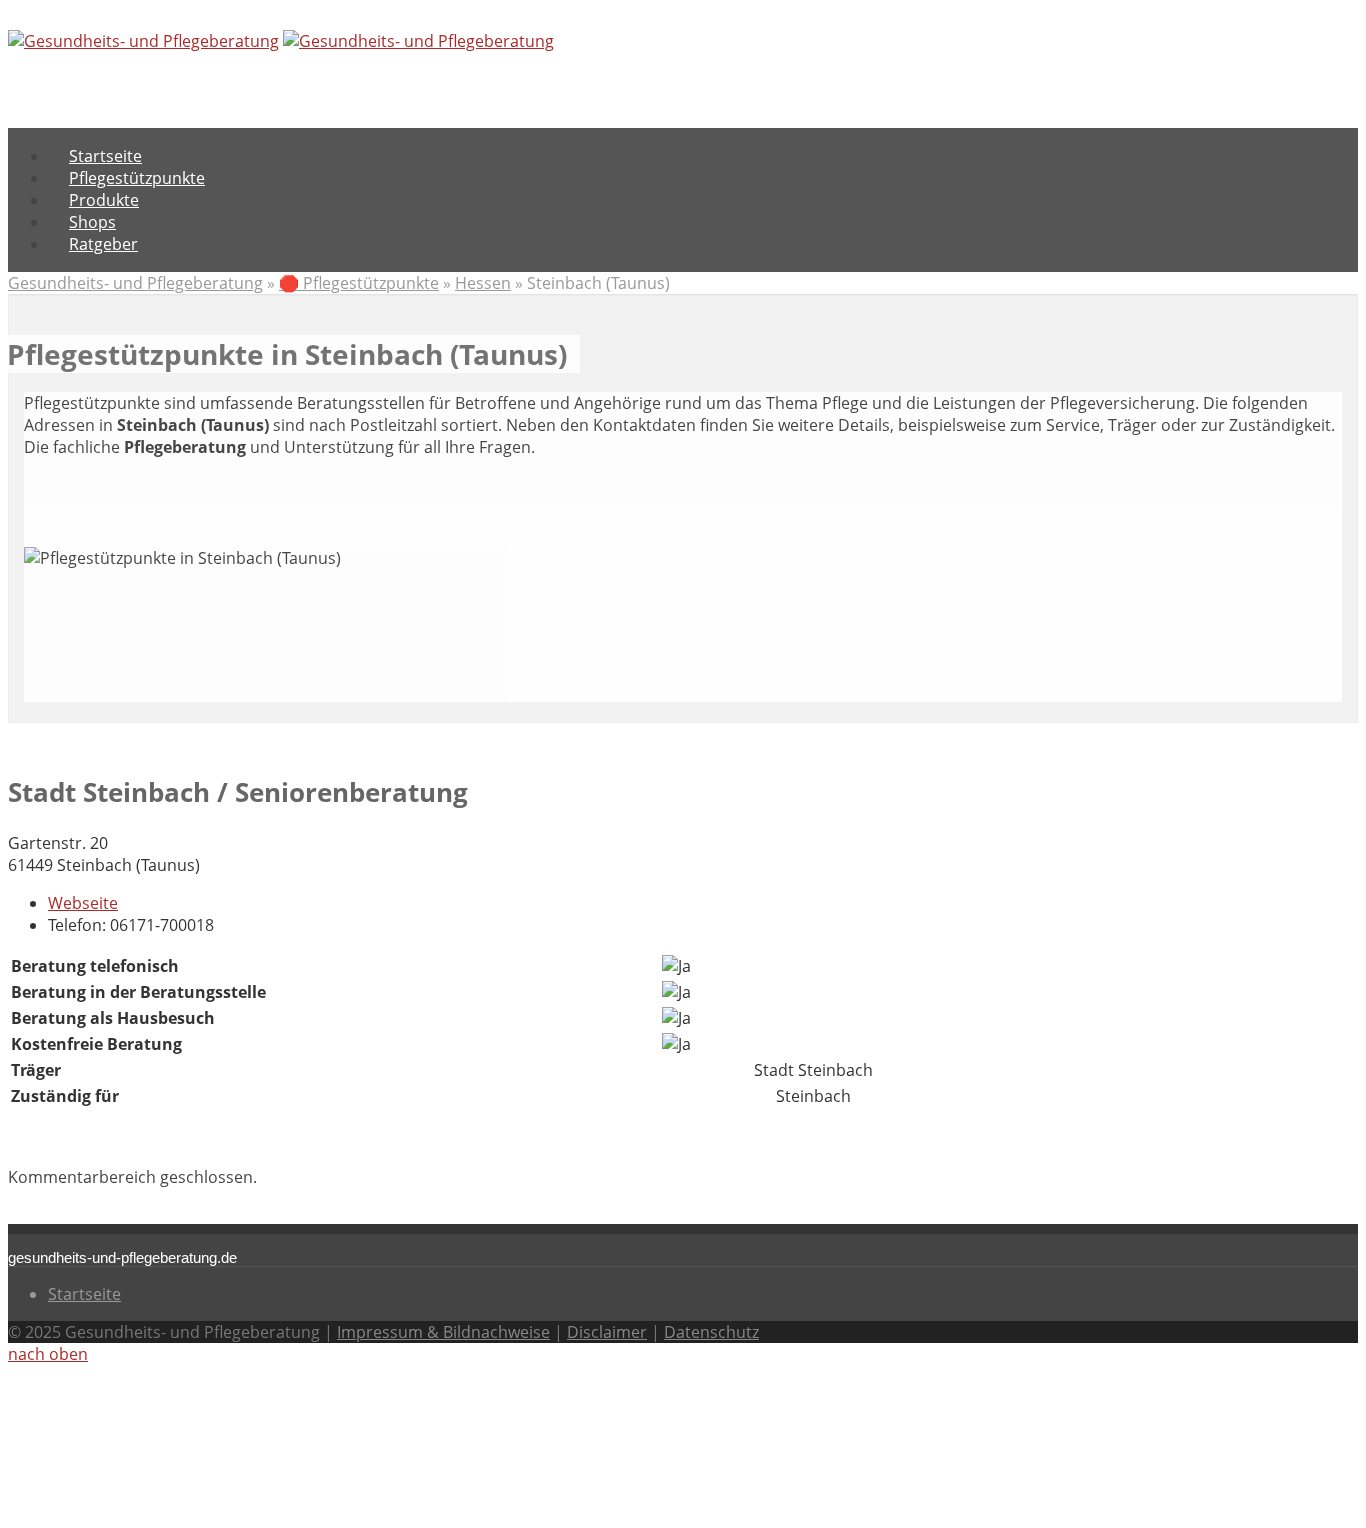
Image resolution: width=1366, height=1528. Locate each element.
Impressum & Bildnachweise (443, 1332)
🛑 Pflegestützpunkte (359, 283)
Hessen (483, 283)
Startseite (84, 1294)
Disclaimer (607, 1332)
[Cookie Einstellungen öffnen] (158, 1509)
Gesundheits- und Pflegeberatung (135, 283)
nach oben (48, 1354)
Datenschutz (711, 1332)
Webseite (83, 903)
